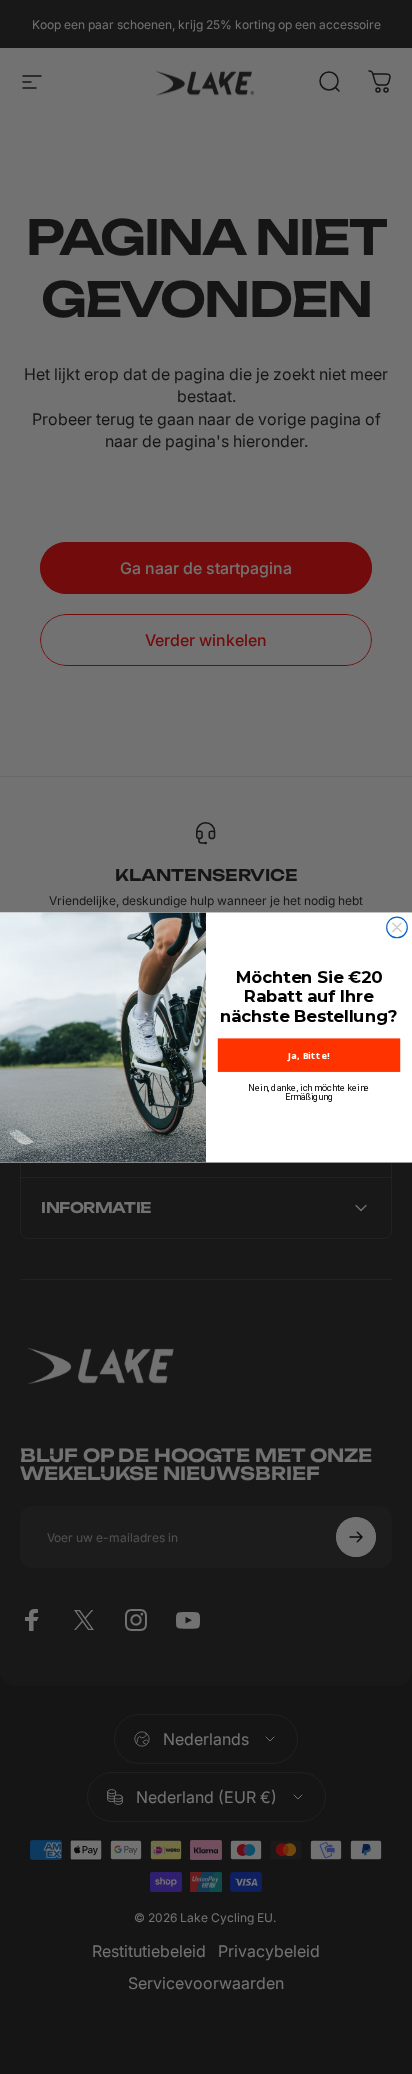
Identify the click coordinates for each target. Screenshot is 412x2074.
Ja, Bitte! (308, 1054)
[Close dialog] (397, 927)
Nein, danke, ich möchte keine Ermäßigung (308, 1092)
